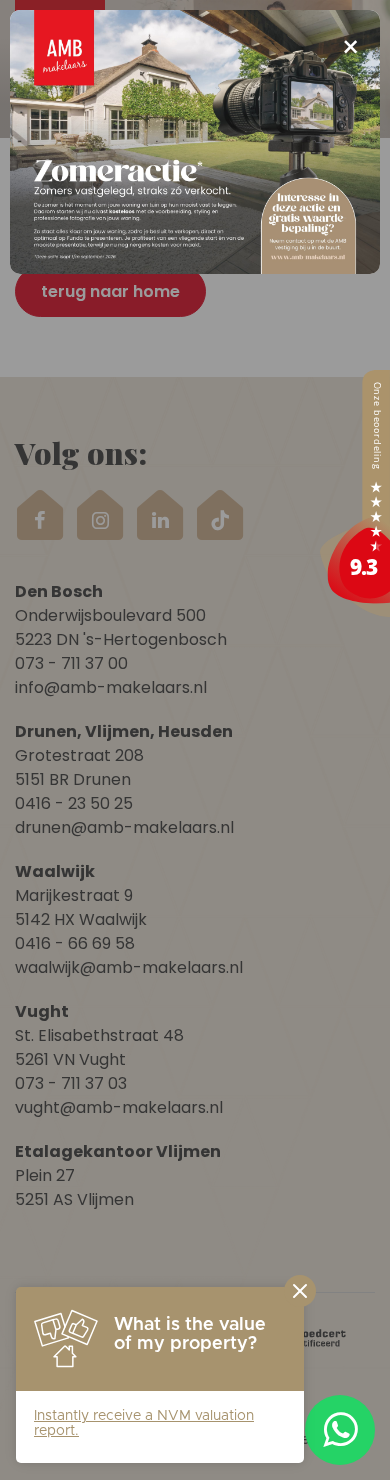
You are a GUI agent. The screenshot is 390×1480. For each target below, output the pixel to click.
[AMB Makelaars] (355, 493)
